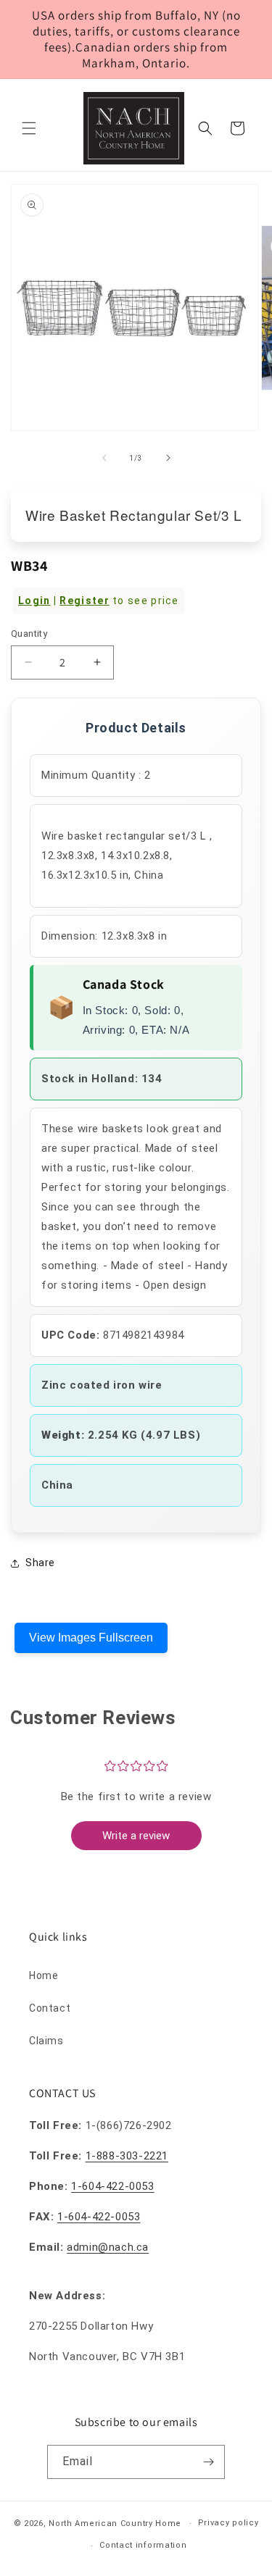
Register (84, 601)
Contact (50, 2008)
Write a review (136, 1836)
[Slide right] (168, 458)
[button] (29, 128)
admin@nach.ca (108, 2247)
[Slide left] (104, 458)
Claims (46, 2041)
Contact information (143, 2545)
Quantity (29, 633)
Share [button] (40, 1563)
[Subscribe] (208, 2462)
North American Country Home (115, 2523)
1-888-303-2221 (127, 2156)
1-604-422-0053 (112, 2186)
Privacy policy (228, 2523)
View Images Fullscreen (91, 1638)
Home (44, 1975)
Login (34, 601)
